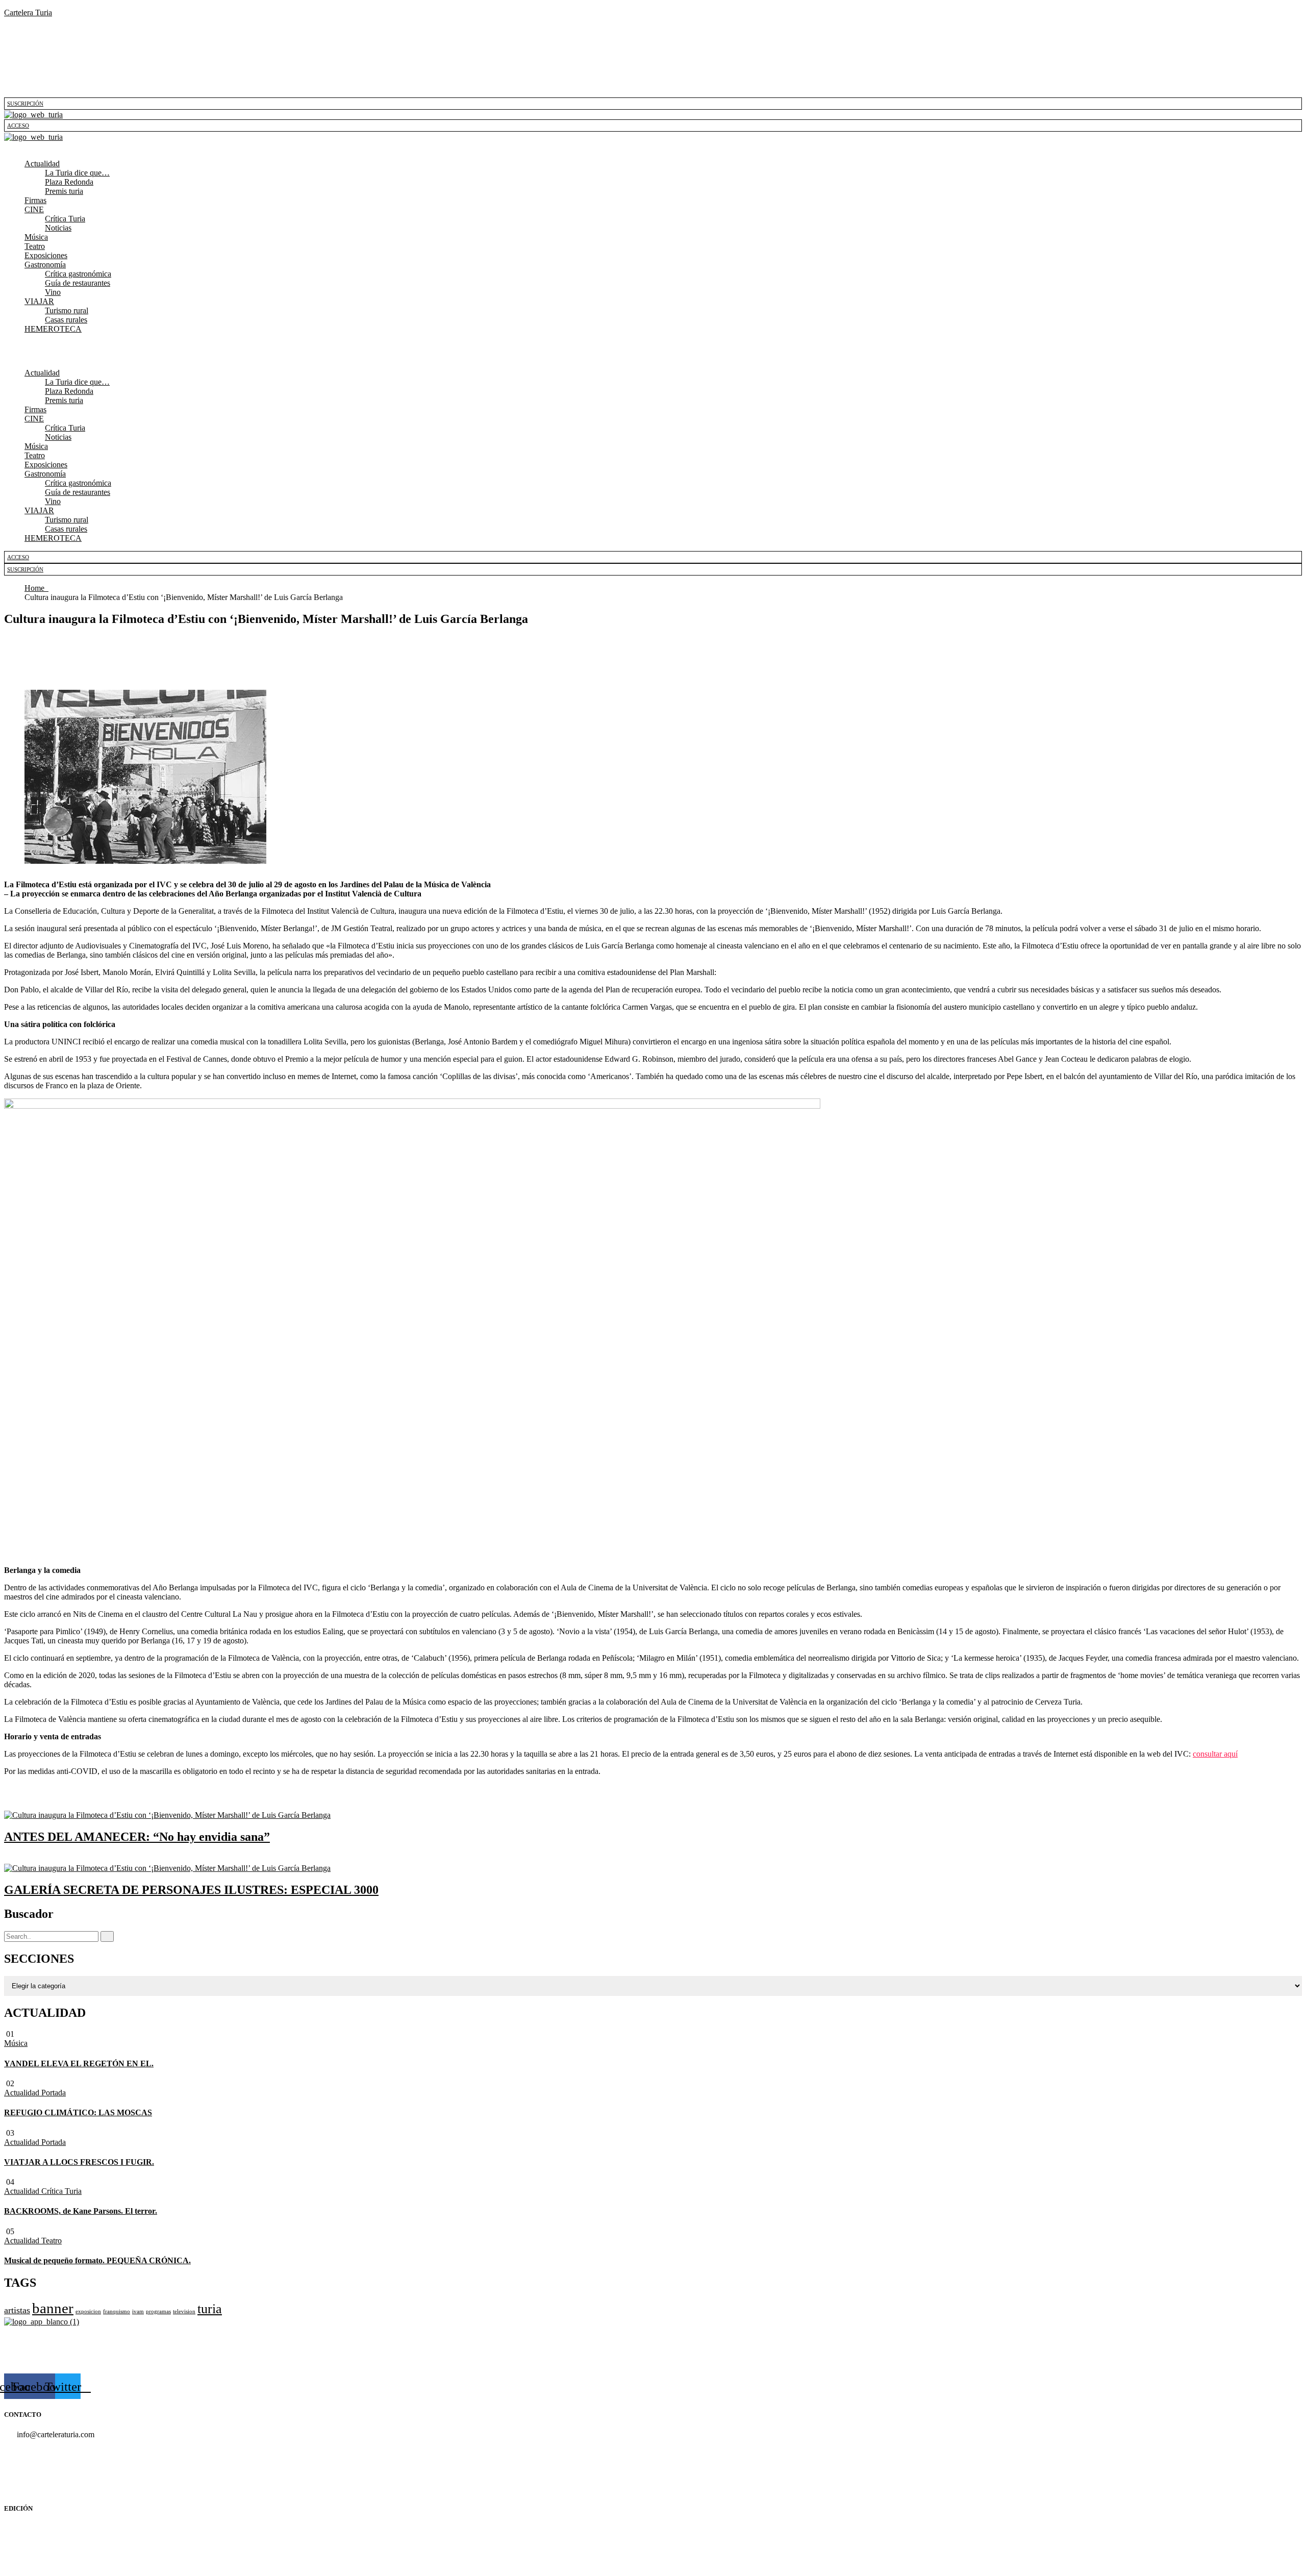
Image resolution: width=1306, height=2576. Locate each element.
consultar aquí (1215, 1754)
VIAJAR (39, 301)
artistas (17, 2310)
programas (158, 2311)
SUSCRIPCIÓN (25, 104)
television (184, 2311)
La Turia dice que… (77, 173)
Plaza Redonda (69, 182)
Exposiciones (46, 255)
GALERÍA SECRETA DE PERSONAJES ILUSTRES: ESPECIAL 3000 (191, 1890)
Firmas (35, 200)
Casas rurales (66, 320)
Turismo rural (67, 310)
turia (210, 2309)
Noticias (58, 228)
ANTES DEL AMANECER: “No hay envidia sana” (137, 1837)
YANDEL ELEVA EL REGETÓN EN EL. (79, 2064)
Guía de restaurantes (78, 283)
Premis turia (64, 191)
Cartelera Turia (28, 12)
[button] (653, 146)
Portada (54, 2093)
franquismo (117, 2311)
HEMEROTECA (53, 329)
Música (36, 237)
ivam (138, 2311)
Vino (53, 292)
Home (36, 588)
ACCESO (18, 126)
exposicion (88, 2311)
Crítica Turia (65, 219)
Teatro (35, 246)
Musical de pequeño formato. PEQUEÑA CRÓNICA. (97, 2260)
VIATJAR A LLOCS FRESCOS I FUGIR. (79, 2162)
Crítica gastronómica (78, 274)
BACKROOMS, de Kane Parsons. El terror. (81, 2211)
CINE (34, 209)
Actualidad (42, 164)
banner (53, 2308)
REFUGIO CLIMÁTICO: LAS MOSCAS (78, 2112)
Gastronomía (45, 265)
